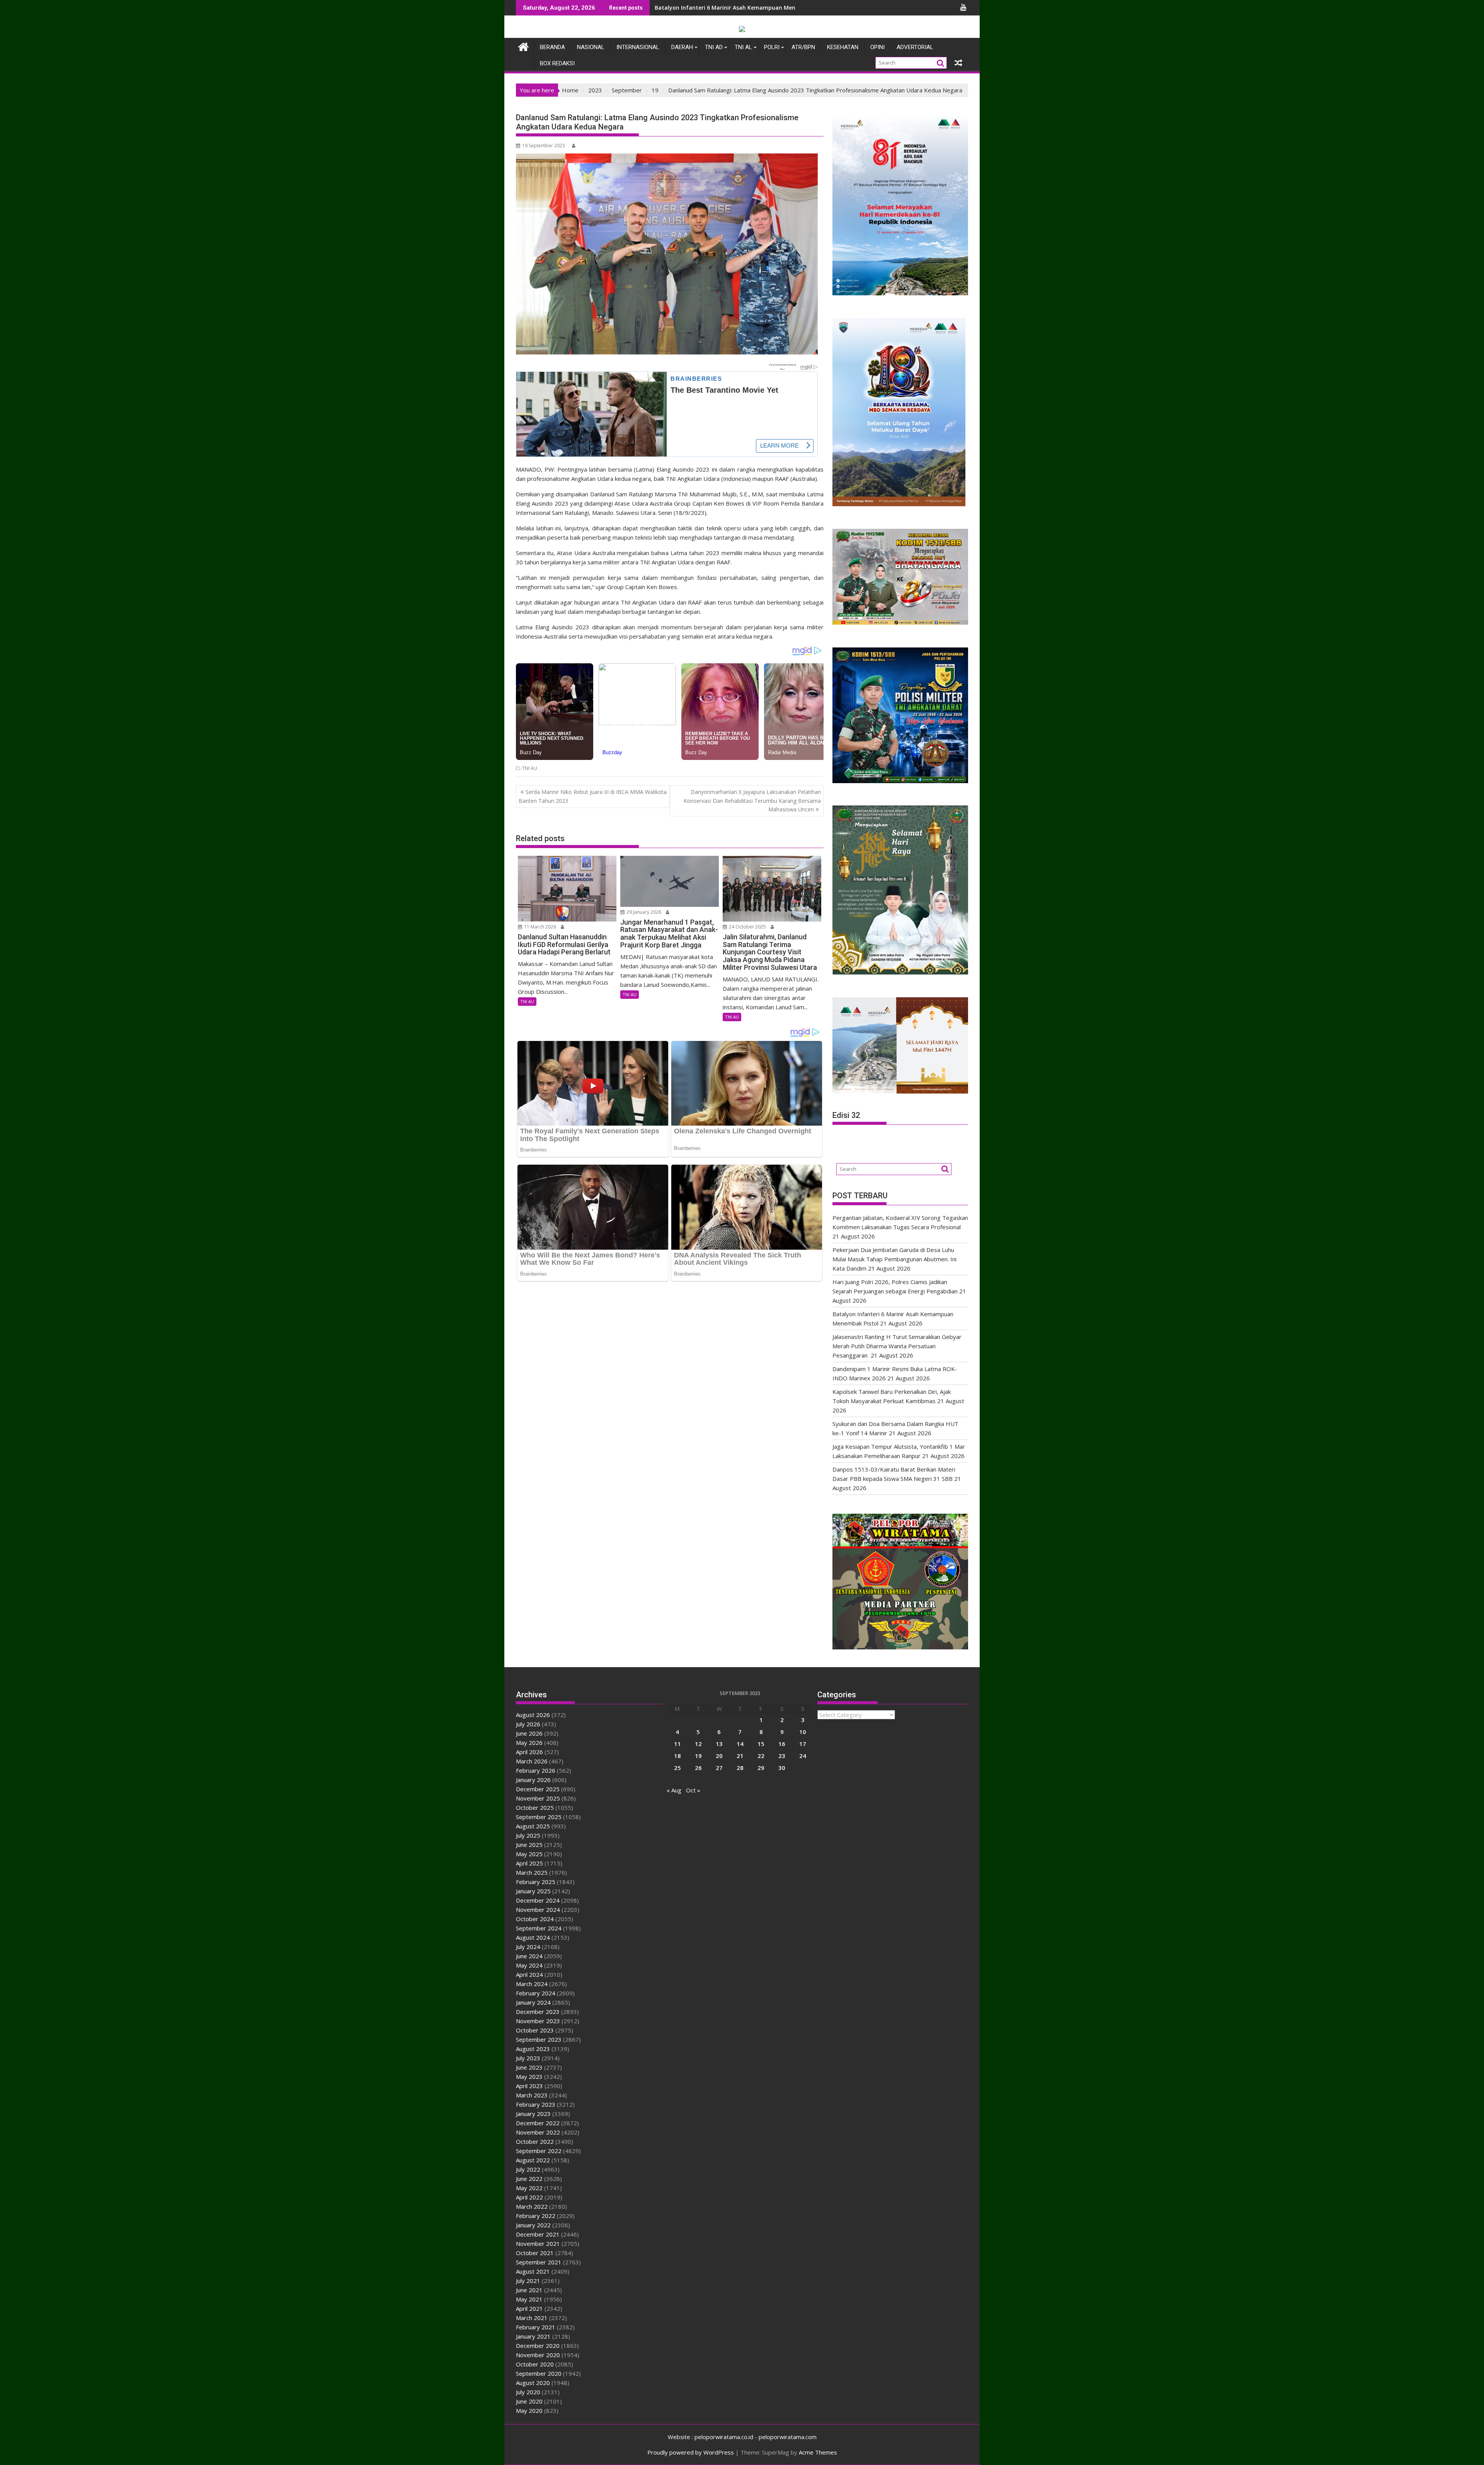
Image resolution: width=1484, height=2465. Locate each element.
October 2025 (535, 1807)
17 (803, 1744)
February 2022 (536, 2216)
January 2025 (533, 1891)
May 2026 (529, 1743)
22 (761, 1756)
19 (698, 1756)
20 (719, 1756)
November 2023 (538, 2021)
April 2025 (529, 1863)
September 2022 (539, 2151)
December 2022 (538, 2123)
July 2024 (528, 1947)
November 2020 (538, 2355)
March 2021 (532, 2318)
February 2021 (536, 2327)
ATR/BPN (803, 47)
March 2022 (532, 2206)
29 (761, 1768)
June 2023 (529, 2067)
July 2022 (528, 2169)
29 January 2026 (643, 912)
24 (803, 1756)
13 (719, 1744)
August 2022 (533, 2160)
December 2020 (538, 2346)
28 (740, 1768)
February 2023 (536, 2104)
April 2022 (529, 2197)
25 (677, 1768)
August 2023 (533, 2049)
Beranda (552, 47)
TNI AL (743, 47)
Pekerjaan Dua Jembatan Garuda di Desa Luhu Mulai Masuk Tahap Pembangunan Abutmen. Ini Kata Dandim (894, 1259)
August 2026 (533, 1715)
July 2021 (528, 2281)
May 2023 (529, 2077)
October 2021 (535, 2253)
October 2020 (535, 2364)
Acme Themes (818, 2452)
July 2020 (528, 2392)
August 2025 (533, 1826)
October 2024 (535, 1919)
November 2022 (538, 2132)
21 (740, 1756)
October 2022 (535, 2141)
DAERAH (682, 47)
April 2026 (529, 1752)
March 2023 (532, 2095)
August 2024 (533, 1937)
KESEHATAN (843, 47)
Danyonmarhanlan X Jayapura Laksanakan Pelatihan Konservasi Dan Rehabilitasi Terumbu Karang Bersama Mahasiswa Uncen (752, 801)
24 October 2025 (747, 927)
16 (782, 1744)
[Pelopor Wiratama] (523, 46)
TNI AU (530, 768)
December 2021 (538, 2234)
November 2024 (538, 1910)
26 (698, 1768)
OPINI (877, 47)
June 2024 (529, 1956)
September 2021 (539, 2262)
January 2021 (533, 2336)
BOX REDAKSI (557, 63)
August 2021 (533, 2271)
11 (677, 1744)
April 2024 (529, 1974)
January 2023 (533, 2114)
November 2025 (538, 1798)
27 (719, 1768)
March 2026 (532, 1761)
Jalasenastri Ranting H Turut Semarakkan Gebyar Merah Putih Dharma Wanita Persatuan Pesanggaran (897, 1346)
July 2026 (528, 1724)
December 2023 (538, 2012)
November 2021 (538, 2244)
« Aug (674, 1790)
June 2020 (529, 2401)
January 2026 (533, 1780)
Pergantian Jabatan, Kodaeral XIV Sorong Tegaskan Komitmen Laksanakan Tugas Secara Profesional (792, 8)
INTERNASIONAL (638, 47)
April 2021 (529, 2308)
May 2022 (529, 2188)
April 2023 (529, 2086)
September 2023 (539, 2039)
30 (782, 1768)
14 (740, 1744)
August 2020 (533, 2383)
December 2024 (538, 1900)
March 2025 (532, 1872)
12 (698, 1744)
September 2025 (539, 1817)
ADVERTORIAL (915, 47)
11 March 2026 (539, 927)
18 (677, 1756)
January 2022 (533, 2225)
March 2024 (532, 1984)
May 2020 (529, 2410)
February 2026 (536, 1770)
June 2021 (529, 2290)
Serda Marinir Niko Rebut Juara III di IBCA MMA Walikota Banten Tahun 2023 (593, 796)
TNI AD (714, 47)
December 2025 (538, 1789)
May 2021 (529, 2299)
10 (803, 1732)
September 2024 (539, 1928)
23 (782, 1756)
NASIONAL (591, 47)
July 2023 (528, 2058)
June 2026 (529, 1733)
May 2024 (529, 1965)
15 (761, 1744)
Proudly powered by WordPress (691, 2452)
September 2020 (539, 2373)
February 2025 (536, 1882)
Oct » (693, 1790)
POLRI (772, 47)
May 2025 (529, 1854)
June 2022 (529, 2179)
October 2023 (535, 2030)
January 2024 (533, 2002)
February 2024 (536, 1993)
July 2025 (528, 1835)
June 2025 (529, 1845)
